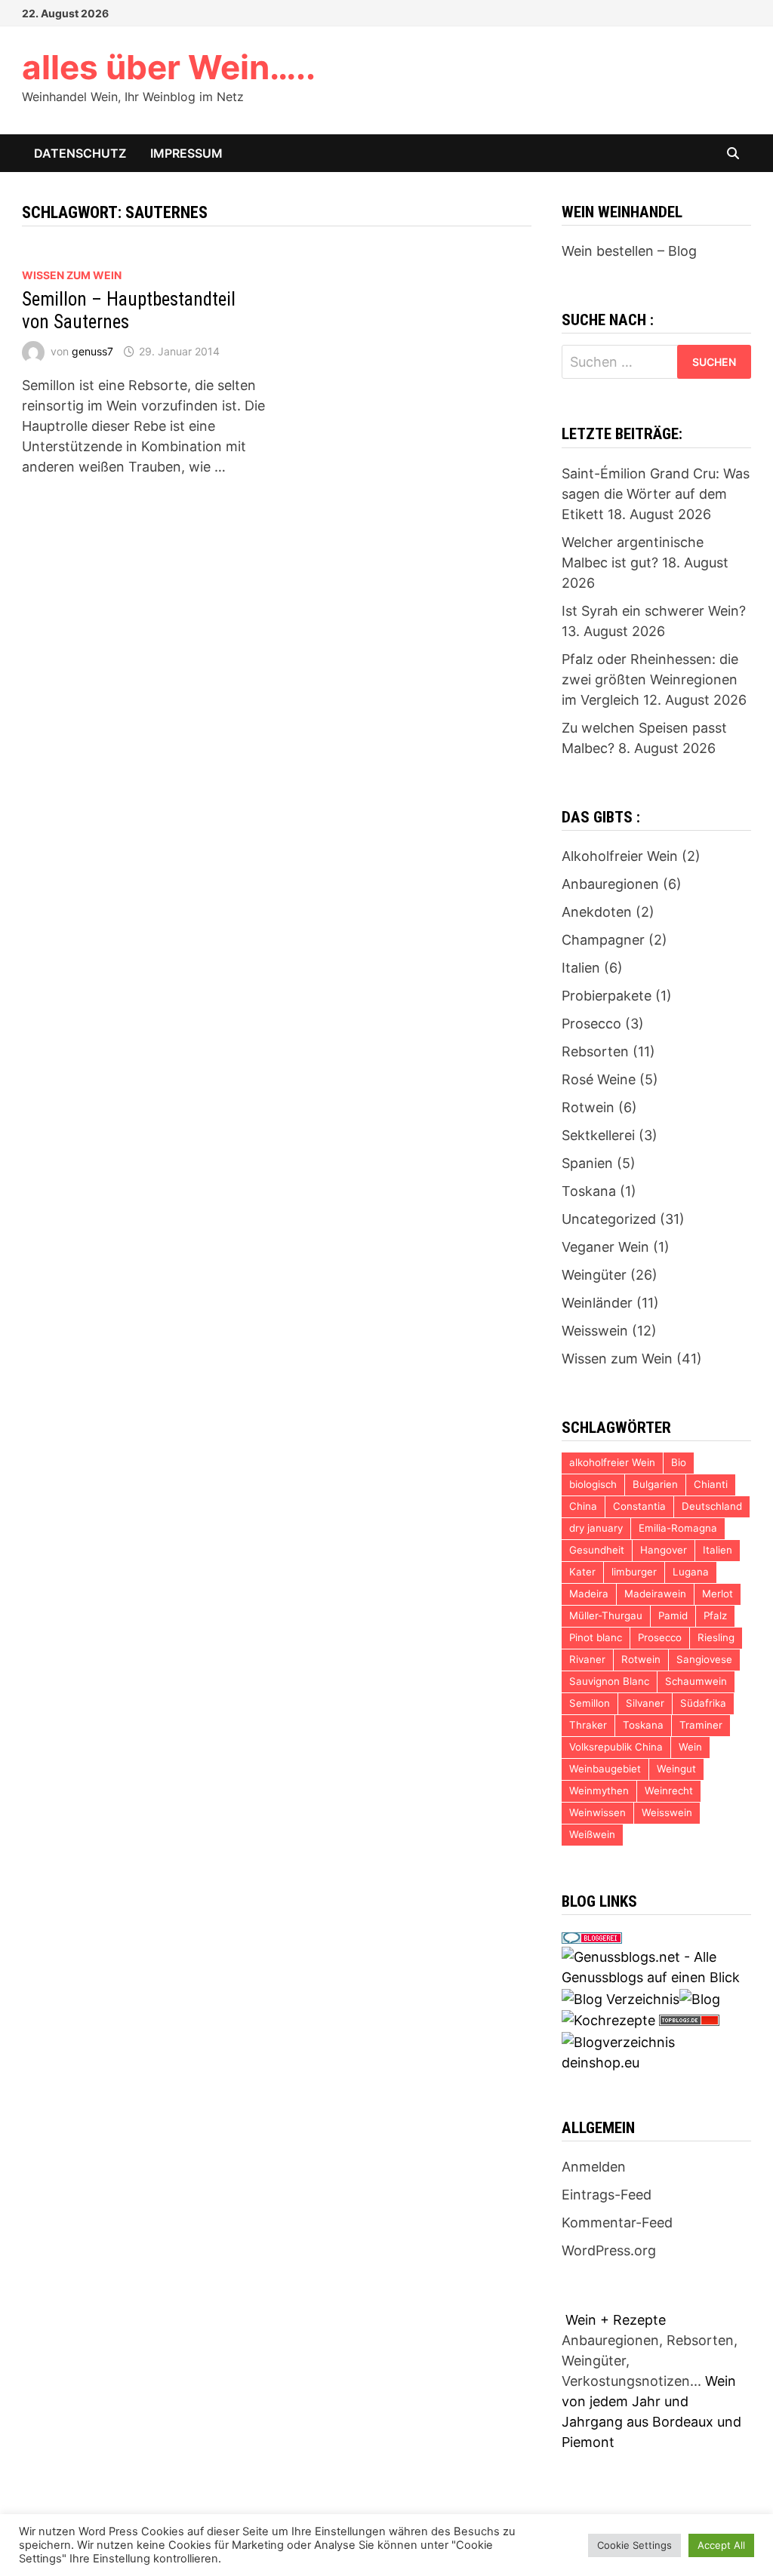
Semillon (590, 1703)
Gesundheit (597, 1550)
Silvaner (645, 1703)
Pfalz (715, 1615)
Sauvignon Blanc (609, 1681)
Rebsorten (595, 1051)
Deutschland (712, 1506)
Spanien (587, 1163)
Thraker (588, 1725)
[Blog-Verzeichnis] (592, 1937)
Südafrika (703, 1703)
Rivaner (587, 1659)
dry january (596, 1528)
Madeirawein (655, 1594)
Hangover (664, 1550)
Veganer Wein (605, 1247)
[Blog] (700, 1998)
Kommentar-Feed (617, 2222)
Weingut (676, 1769)
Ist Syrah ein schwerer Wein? (654, 611)
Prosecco (591, 1024)
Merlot (718, 1594)
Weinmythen (599, 1791)
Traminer (701, 1725)
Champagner (603, 940)
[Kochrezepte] (608, 2020)
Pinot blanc (596, 1637)
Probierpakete (607, 996)
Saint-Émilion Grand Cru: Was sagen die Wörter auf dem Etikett (656, 494)
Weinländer (597, 1303)
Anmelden (594, 2167)
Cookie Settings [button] (634, 2545)
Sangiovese (704, 1659)
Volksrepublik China (616, 1747)
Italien (581, 968)
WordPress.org (609, 2250)
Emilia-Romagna (678, 1528)
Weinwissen (597, 1812)
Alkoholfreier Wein (620, 856)
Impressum (186, 153)
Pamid (673, 1615)
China (583, 1506)
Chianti (711, 1484)
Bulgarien (655, 1484)
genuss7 (92, 351)
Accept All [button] (721, 2545)
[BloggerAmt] (618, 2041)
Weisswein (595, 1331)
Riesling (716, 1637)
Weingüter (594, 1275)
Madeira (589, 1594)
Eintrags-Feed (607, 2195)
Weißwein (592, 1834)
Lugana (691, 1572)
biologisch (593, 1484)
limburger (634, 1572)
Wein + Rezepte (616, 2320)
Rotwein (588, 1107)
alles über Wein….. (169, 67)
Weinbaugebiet (605, 1769)
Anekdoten (597, 912)
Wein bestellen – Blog (629, 251)
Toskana (589, 1191)
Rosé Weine (599, 1079)
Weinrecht (669, 1791)
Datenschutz (80, 153)
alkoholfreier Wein (612, 1462)
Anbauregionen (610, 884)
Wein (690, 1747)
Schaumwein (696, 1681)
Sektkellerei (598, 1135)
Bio (679, 1462)
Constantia (639, 1506)
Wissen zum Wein (72, 275)
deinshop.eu (601, 2063)
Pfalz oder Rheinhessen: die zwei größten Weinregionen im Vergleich (650, 679)
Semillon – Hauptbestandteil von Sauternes (129, 310)
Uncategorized (609, 1219)
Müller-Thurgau (606, 1615)
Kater (582, 1572)
